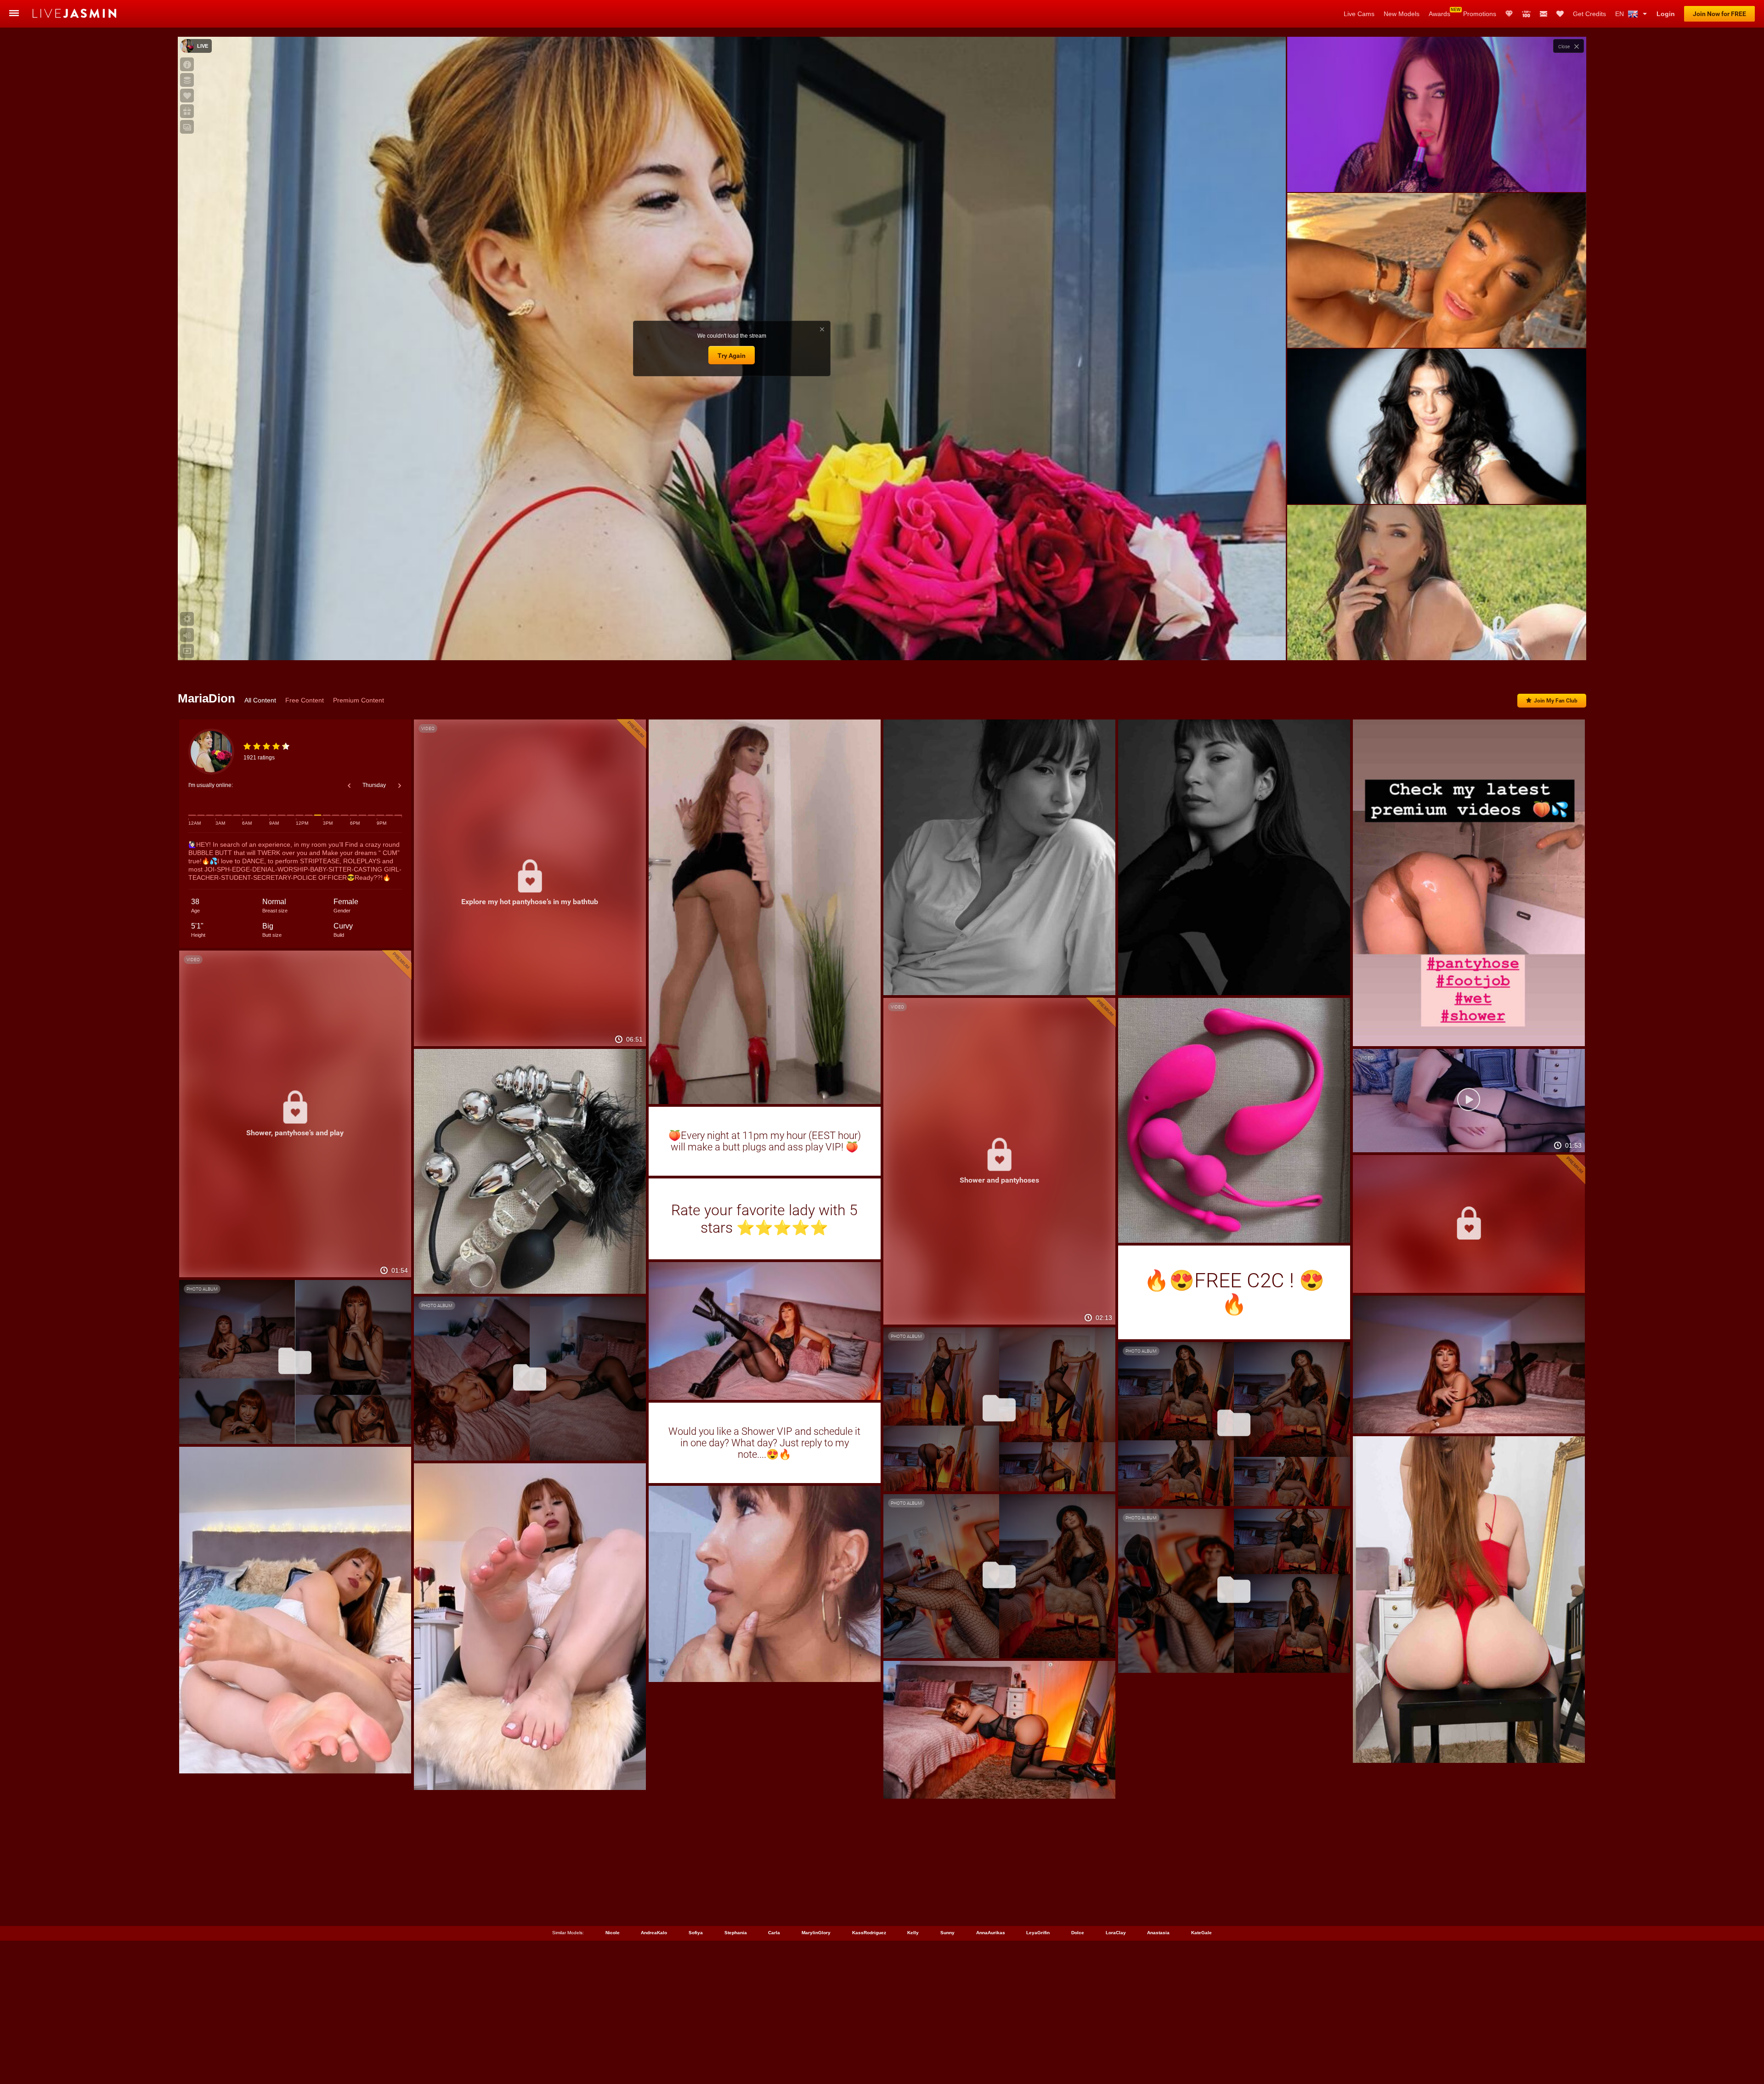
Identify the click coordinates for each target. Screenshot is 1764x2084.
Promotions (1480, 14)
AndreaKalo (654, 1933)
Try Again (732, 356)
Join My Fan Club (1556, 701)
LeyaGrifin (1038, 1933)
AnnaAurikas (991, 1933)
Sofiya (696, 1933)
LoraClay (1116, 1933)
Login (1666, 14)
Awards (1439, 14)
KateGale (1201, 1933)
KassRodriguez (869, 1933)
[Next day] (400, 786)
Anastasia (1158, 1933)
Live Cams (1359, 14)
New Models (1402, 14)
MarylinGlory (816, 1933)
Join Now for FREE (1719, 14)
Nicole (613, 1933)
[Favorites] (1560, 14)
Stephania (736, 1933)
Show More (1437, 645)
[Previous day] (349, 786)
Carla (774, 1933)
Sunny (947, 1933)
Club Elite (1509, 14)
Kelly (913, 1933)
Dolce (1078, 1933)
